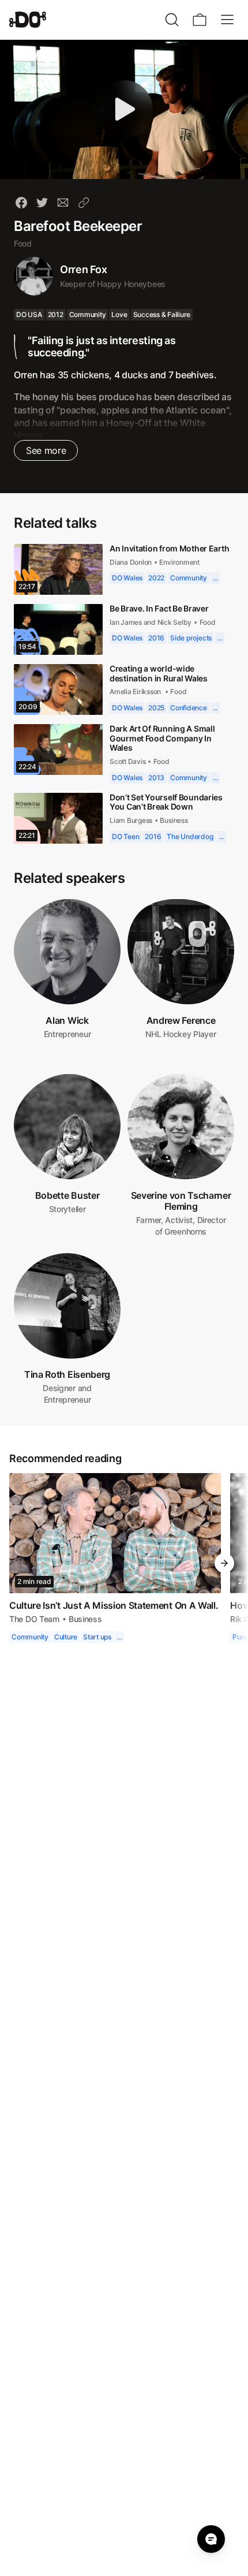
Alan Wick (67, 1020)
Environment (181, 571)
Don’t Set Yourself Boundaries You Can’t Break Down (168, 802)
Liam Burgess (132, 820)
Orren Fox (84, 269)
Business (176, 820)
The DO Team (35, 1619)
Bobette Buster (67, 1195)
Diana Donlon (131, 571)
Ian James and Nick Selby (151, 622)
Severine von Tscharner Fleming (181, 1201)
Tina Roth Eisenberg (67, 1374)
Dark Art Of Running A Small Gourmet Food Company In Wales (164, 738)
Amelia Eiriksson (137, 691)
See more (45, 450)
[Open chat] (211, 2539)
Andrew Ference (181, 1020)
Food (23, 243)
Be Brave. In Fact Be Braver (160, 608)
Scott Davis (129, 761)
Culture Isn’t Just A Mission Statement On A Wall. (115, 1605)
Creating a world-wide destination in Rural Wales (161, 673)
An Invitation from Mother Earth (160, 553)
